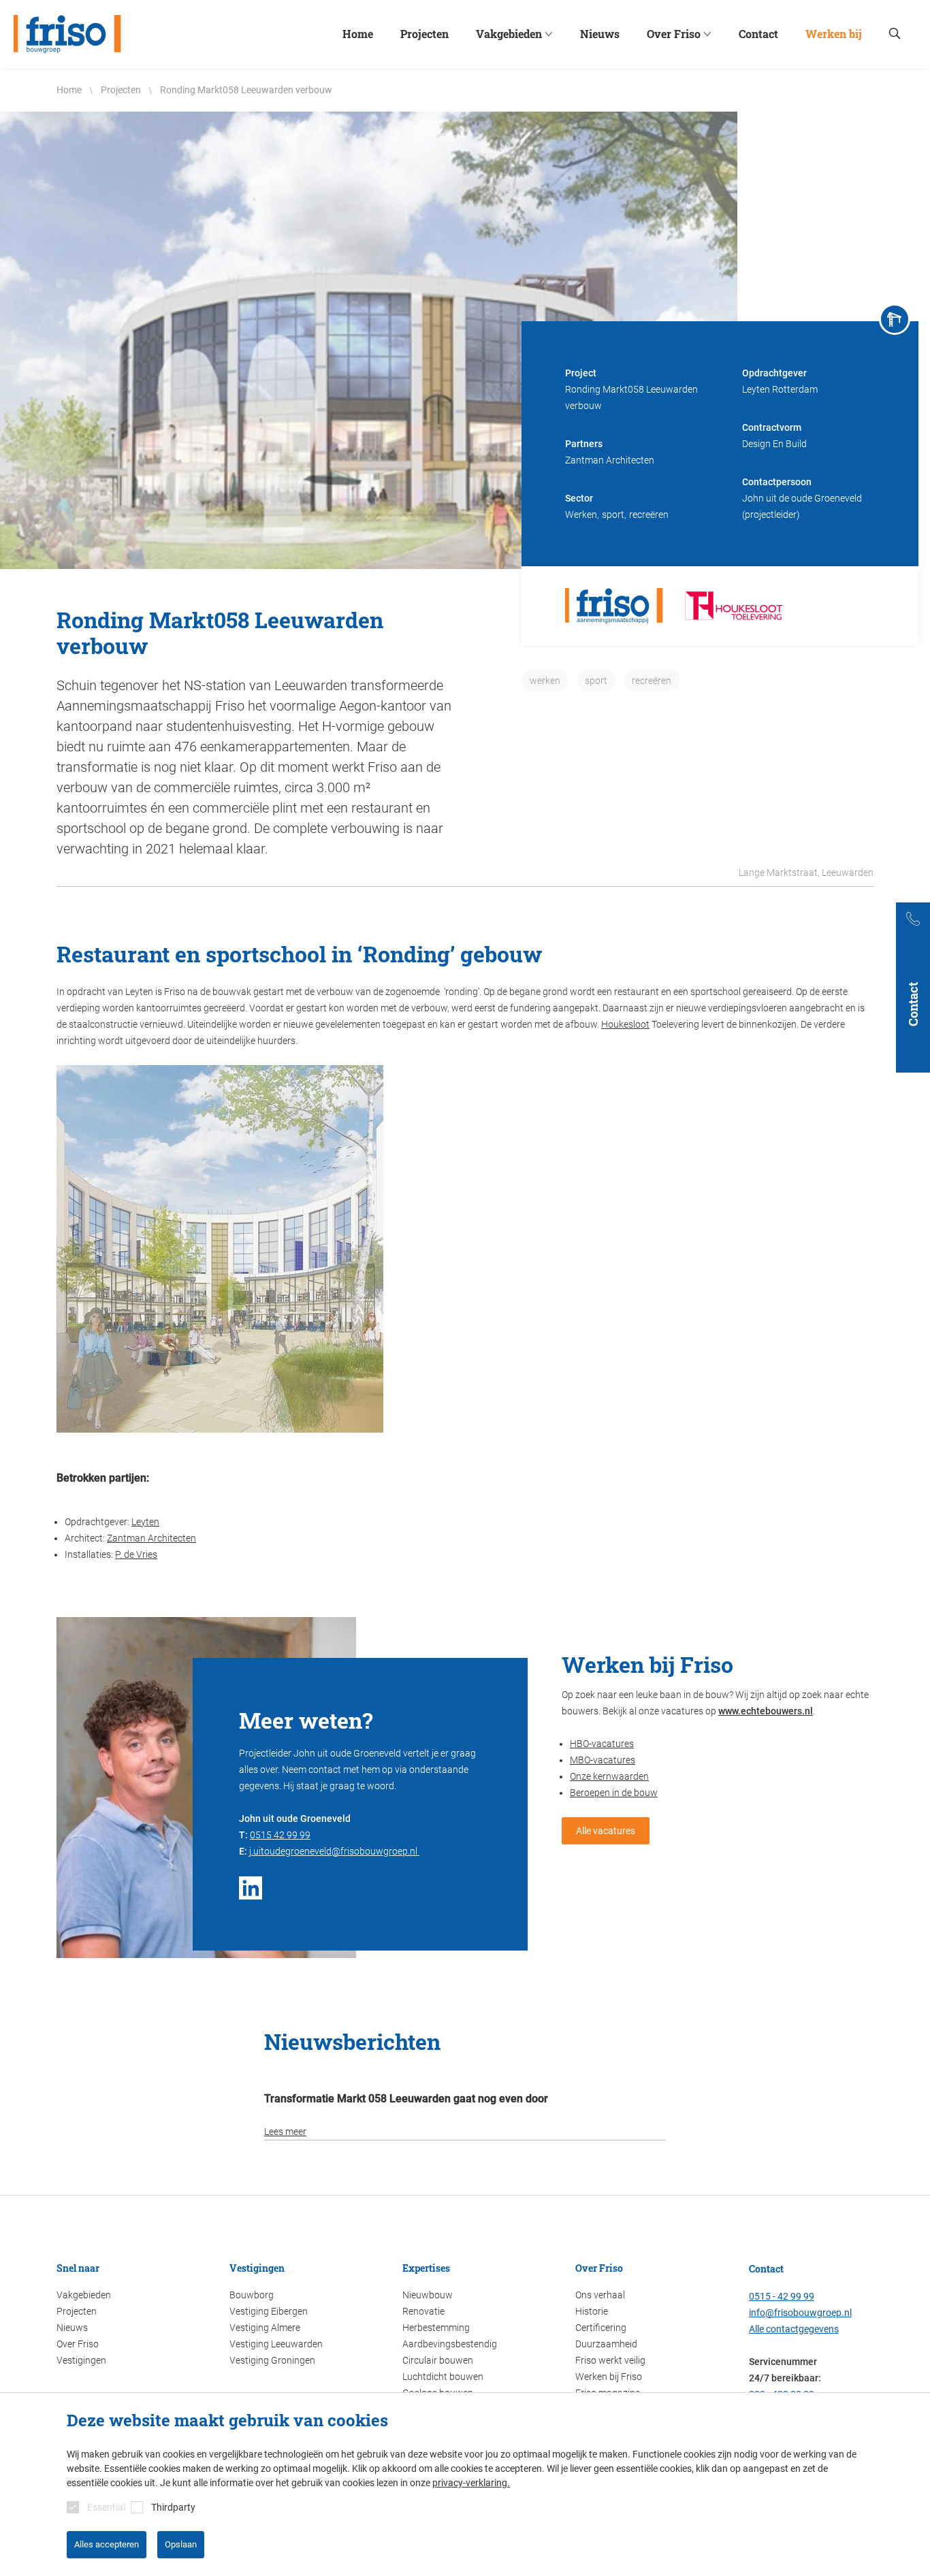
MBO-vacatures (603, 1760)
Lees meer (285, 2132)
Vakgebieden (84, 2295)
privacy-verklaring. (471, 2483)
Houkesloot (625, 1024)
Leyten (145, 1522)
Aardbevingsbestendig (450, 2344)
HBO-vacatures (602, 1744)
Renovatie (423, 2311)
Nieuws (72, 2328)
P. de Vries (136, 1554)
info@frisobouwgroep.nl (800, 2313)
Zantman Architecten (151, 1538)
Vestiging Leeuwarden (276, 2344)
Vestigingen (81, 2360)
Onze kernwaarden (609, 1776)
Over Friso (78, 2344)
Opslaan (181, 2544)
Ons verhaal (600, 2295)
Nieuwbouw (428, 2295)
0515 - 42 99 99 (782, 2296)
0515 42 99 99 (280, 1835)
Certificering (601, 2328)
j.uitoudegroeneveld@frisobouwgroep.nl (334, 1851)
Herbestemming (436, 2328)
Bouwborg (252, 2295)
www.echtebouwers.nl (766, 1711)
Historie (592, 2311)
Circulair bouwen (438, 2360)
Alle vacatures (606, 1831)
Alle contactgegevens (794, 2329)
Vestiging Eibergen (269, 2311)
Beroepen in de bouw (614, 1793)
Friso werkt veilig (610, 2360)
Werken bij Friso (609, 2377)
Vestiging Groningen (272, 2360)
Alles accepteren (107, 2544)
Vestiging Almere (265, 2328)
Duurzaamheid (606, 2344)
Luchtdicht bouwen (443, 2377)
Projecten (77, 2311)
